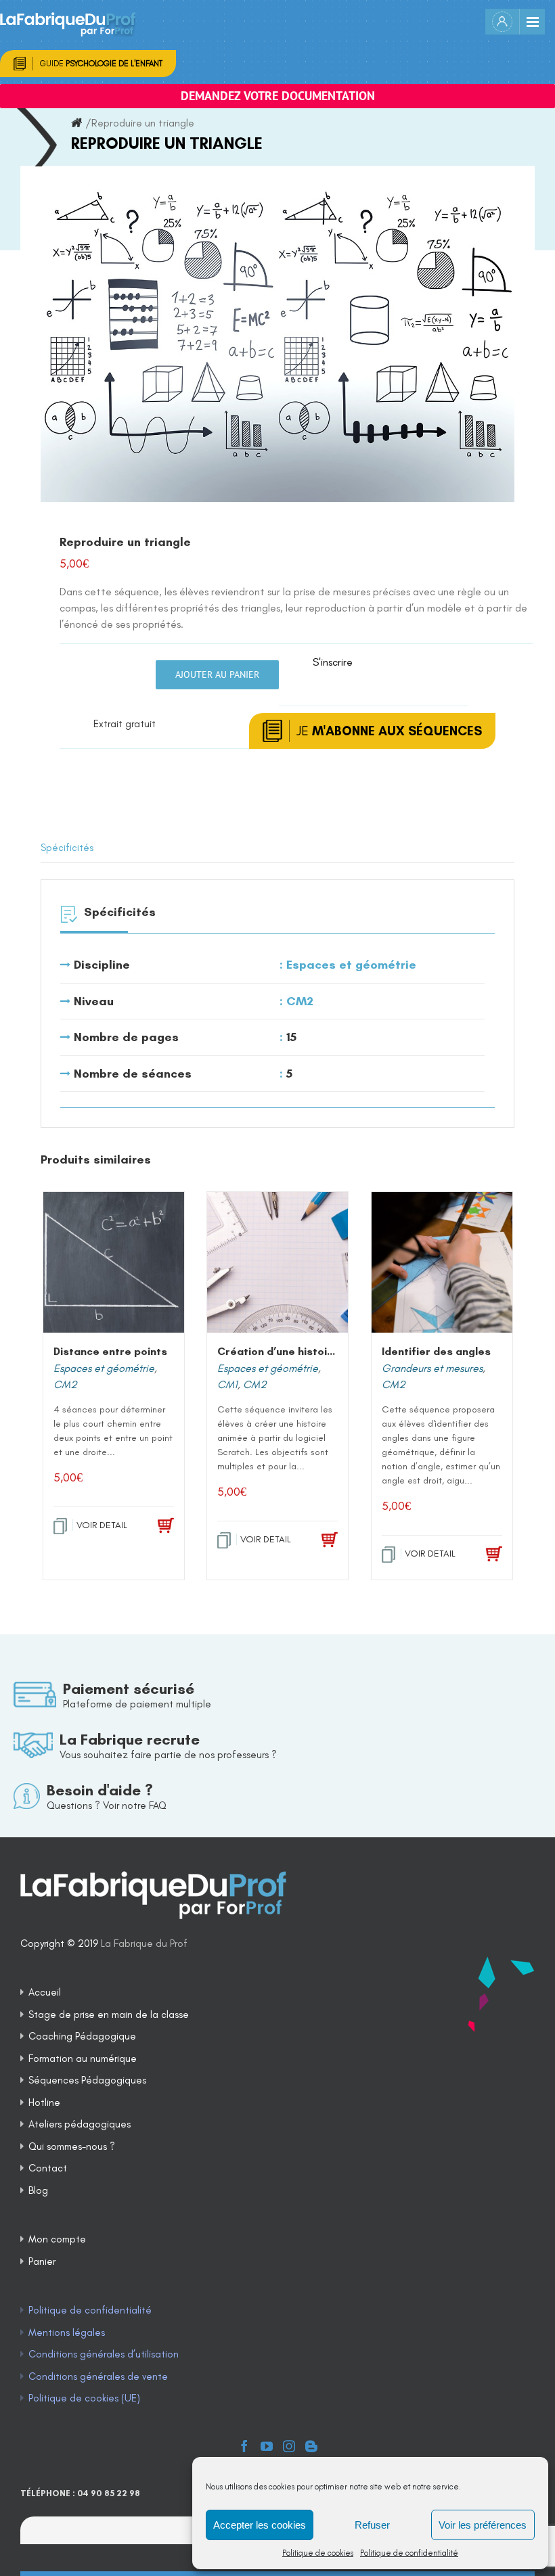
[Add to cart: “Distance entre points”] (155, 1526)
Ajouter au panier (217, 674)
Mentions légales (67, 2332)
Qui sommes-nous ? (72, 2146)
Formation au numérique (83, 2058)
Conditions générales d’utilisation (104, 2354)
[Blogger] (311, 2446)
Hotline (44, 2102)
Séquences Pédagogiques (87, 2080)
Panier (42, 2261)
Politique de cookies (318, 2553)
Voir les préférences (483, 2525)
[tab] (277, 848)
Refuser (372, 2525)
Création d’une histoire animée (298, 1351)
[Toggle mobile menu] (532, 22)
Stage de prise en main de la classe (109, 2015)
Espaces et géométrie (351, 965)
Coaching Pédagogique (82, 2036)
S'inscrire (333, 662)
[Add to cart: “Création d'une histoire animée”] (320, 1540)
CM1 (227, 1384)
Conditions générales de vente (98, 2376)
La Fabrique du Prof (144, 1943)
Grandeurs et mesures (432, 1368)
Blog (38, 2190)
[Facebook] (244, 2446)
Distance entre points (110, 1351)
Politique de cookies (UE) (84, 2398)
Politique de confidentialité (409, 2553)
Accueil (45, 1992)
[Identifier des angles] (442, 1262)
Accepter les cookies (260, 2525)
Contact (48, 2168)
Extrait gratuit (125, 724)
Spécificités (67, 848)
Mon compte (57, 2239)
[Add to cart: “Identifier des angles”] (484, 1555)
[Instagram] (289, 2446)
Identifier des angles (436, 1351)
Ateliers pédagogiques (80, 2124)
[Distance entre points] (114, 1262)
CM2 (300, 1001)
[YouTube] (267, 2446)
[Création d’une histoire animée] (277, 1262)
